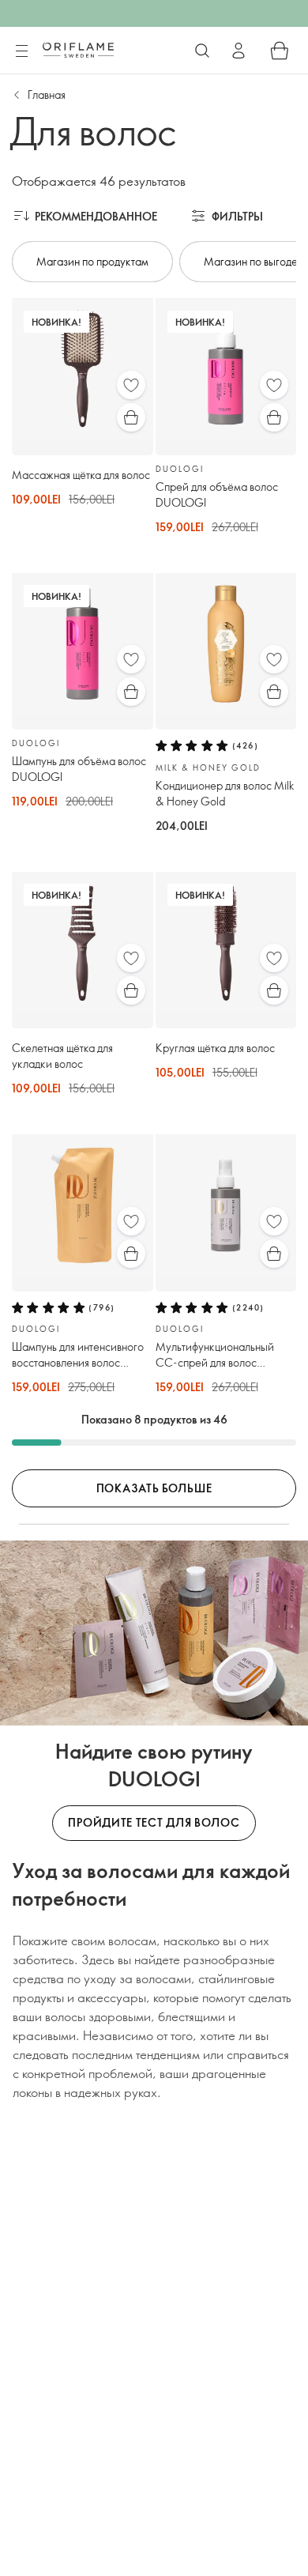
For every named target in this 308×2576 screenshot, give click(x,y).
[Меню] (21, 51)
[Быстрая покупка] (131, 417)
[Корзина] (280, 51)
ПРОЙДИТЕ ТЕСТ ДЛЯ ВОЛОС (154, 1822)
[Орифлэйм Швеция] (78, 50)
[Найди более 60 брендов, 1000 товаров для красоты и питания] (202, 51)
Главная (47, 94)
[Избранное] (131, 385)
